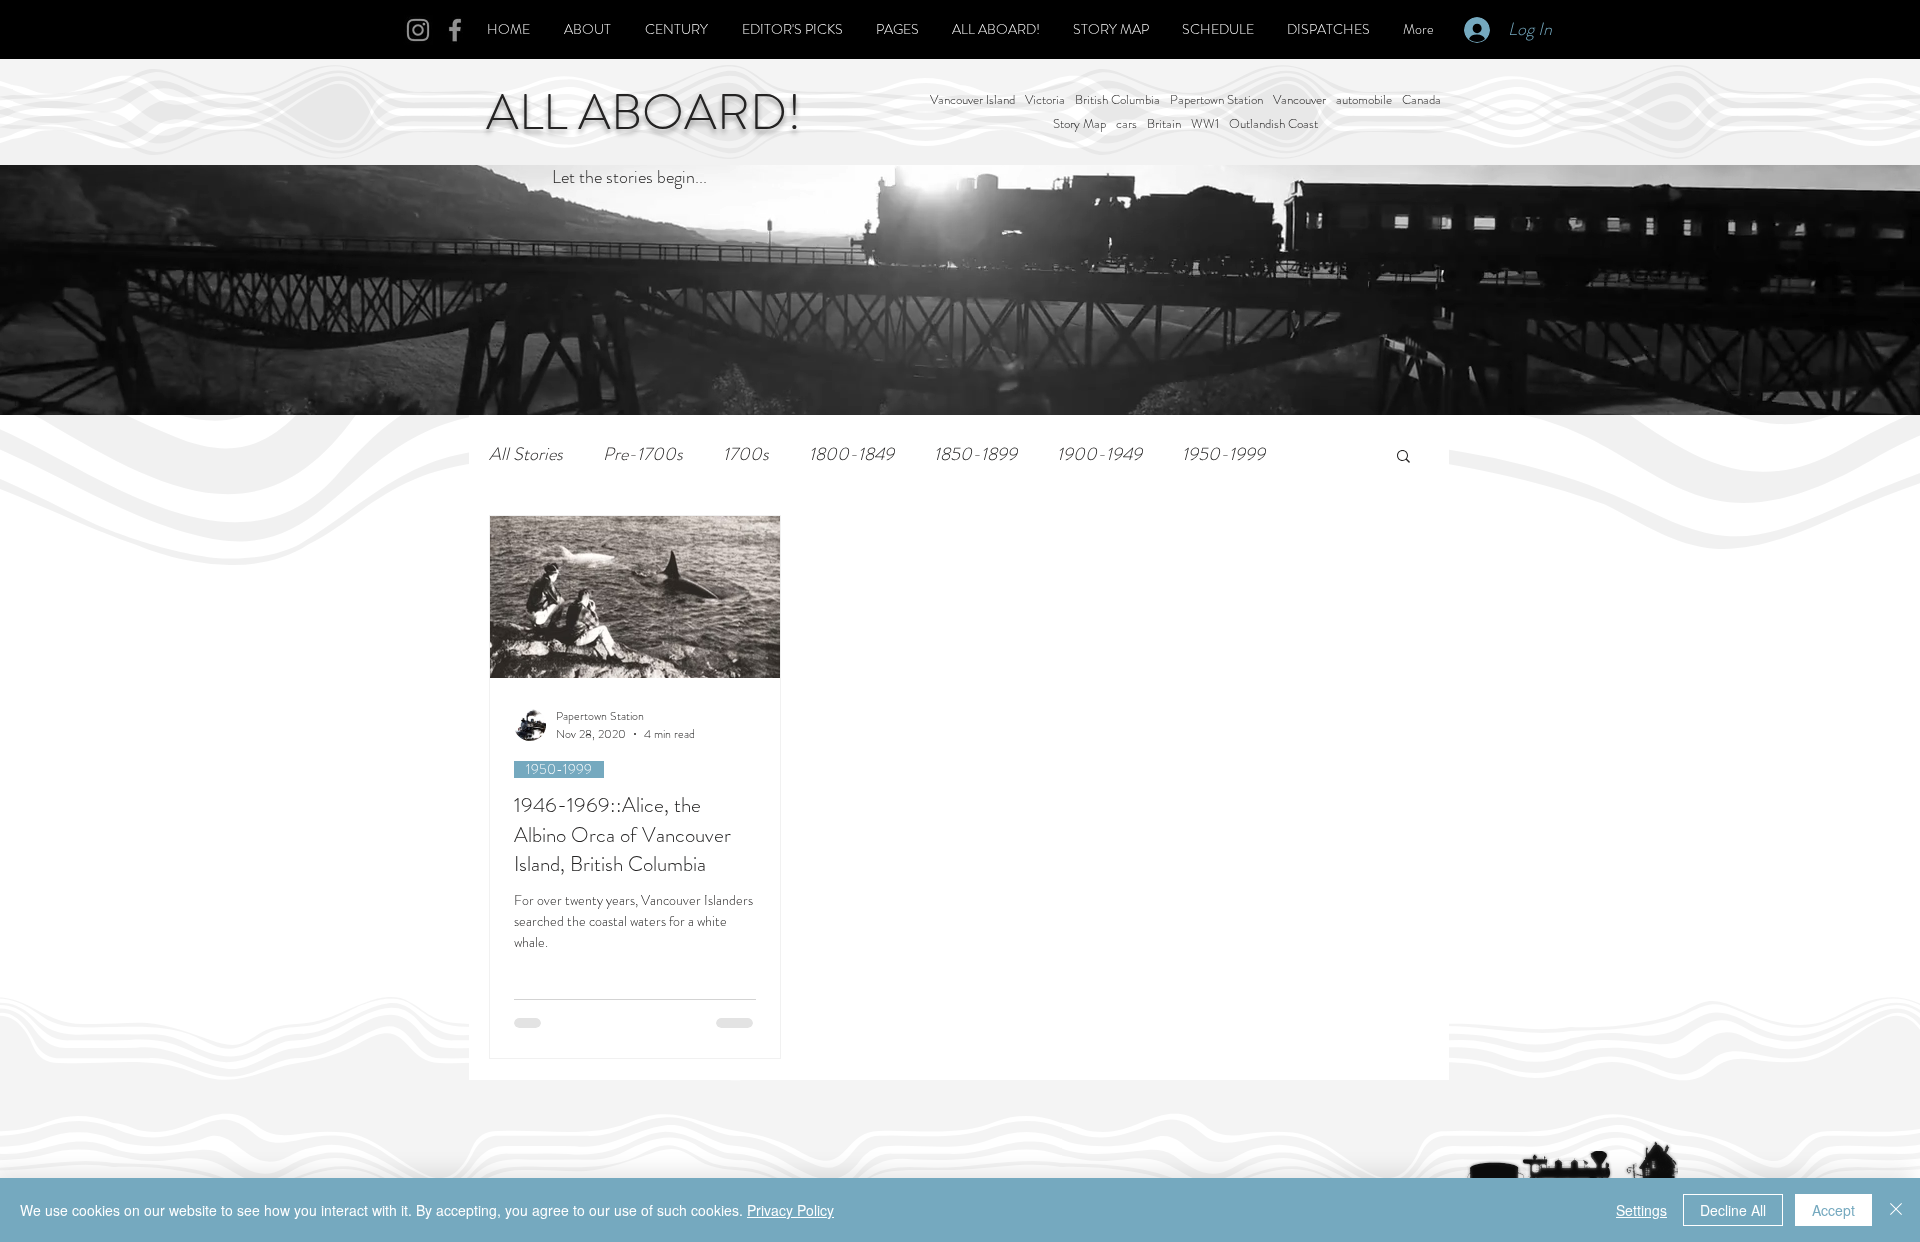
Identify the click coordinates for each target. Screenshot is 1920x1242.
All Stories (526, 454)
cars (1126, 124)
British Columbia (1117, 100)
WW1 (1205, 124)
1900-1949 (1099, 454)
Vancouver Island (972, 100)
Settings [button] (1641, 1210)
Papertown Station (1216, 100)
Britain (1164, 124)
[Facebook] (455, 30)
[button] (1403, 457)
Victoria (1045, 100)
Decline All (1733, 1210)
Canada (1421, 100)
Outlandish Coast (1273, 124)
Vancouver (1299, 100)
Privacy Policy (790, 1210)
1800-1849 (851, 454)
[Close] (1896, 1210)
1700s (746, 454)
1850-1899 (975, 454)
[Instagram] (418, 30)
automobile (1364, 100)
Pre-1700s (643, 454)
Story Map (1079, 124)
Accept (1833, 1210)
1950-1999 (1223, 454)
